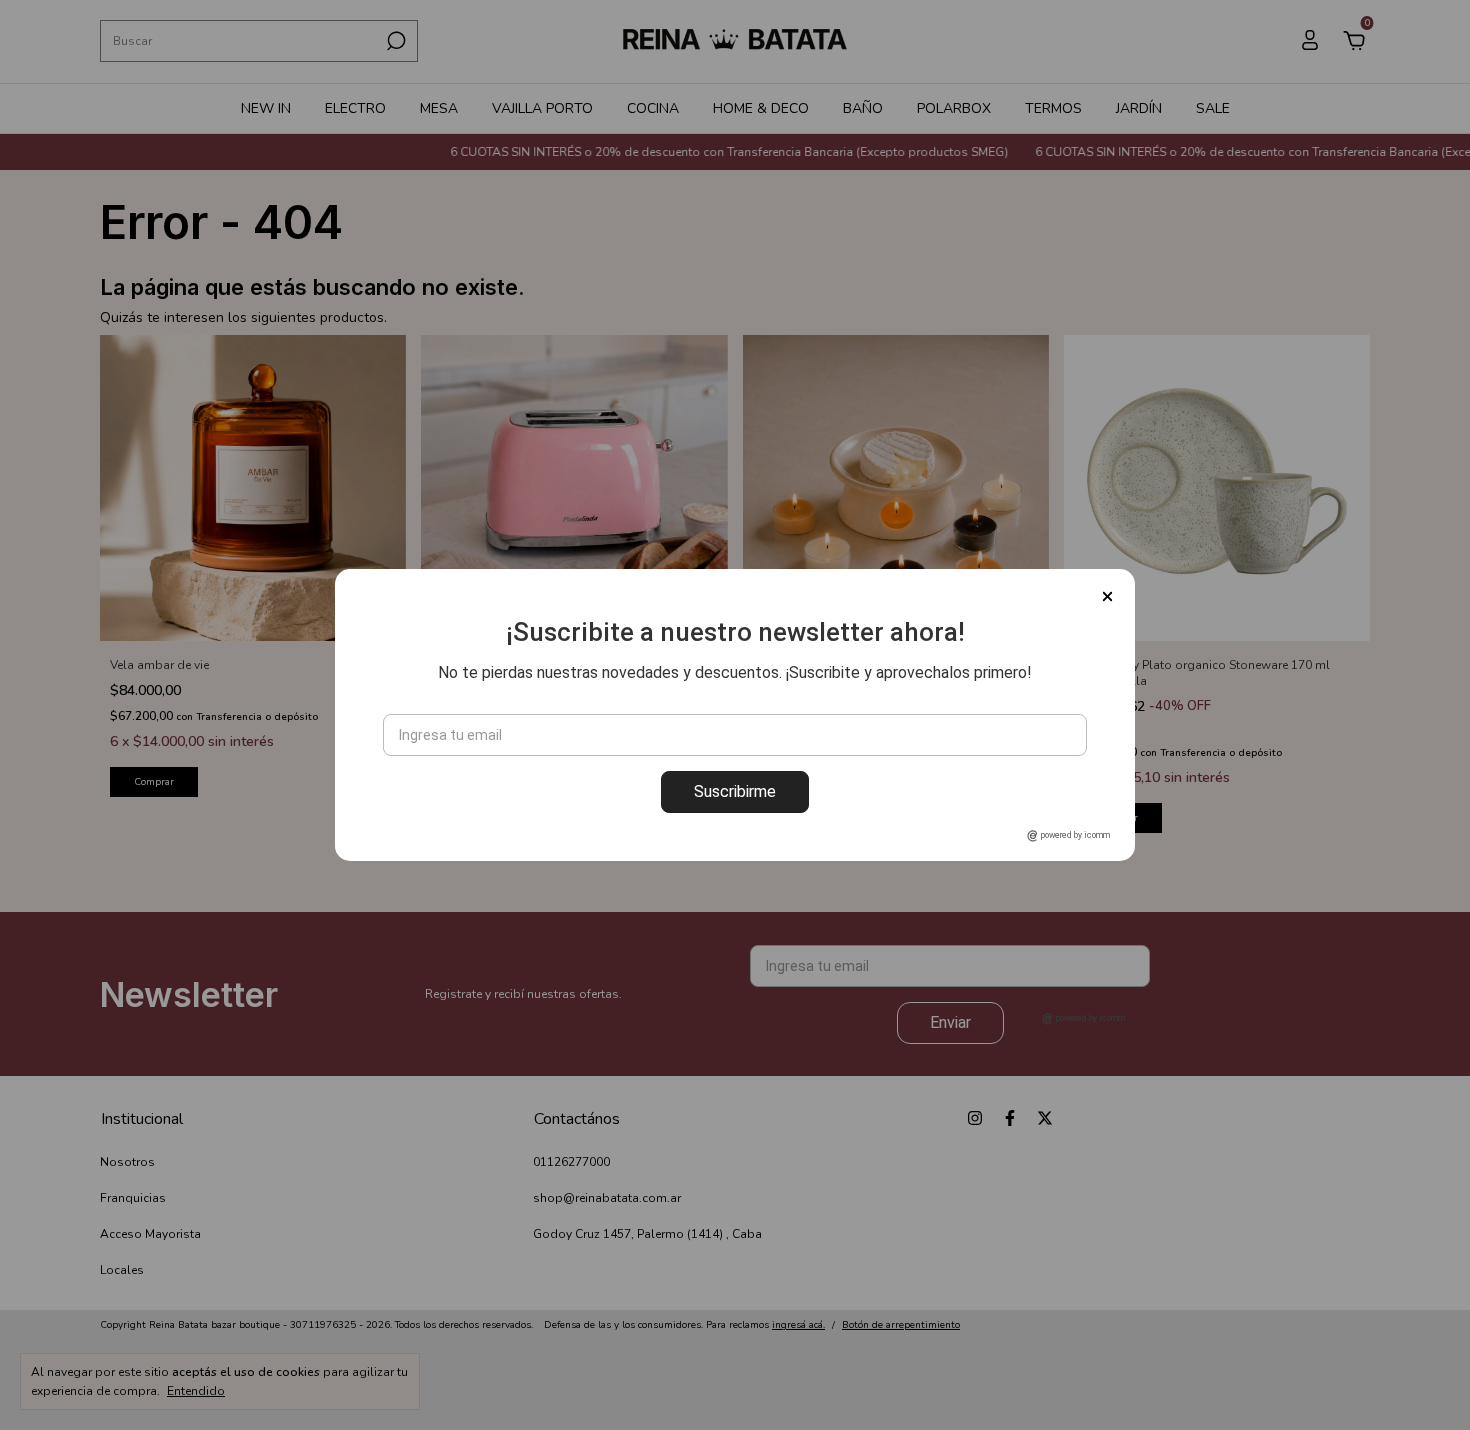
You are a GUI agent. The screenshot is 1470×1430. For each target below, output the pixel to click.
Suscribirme (735, 791)
